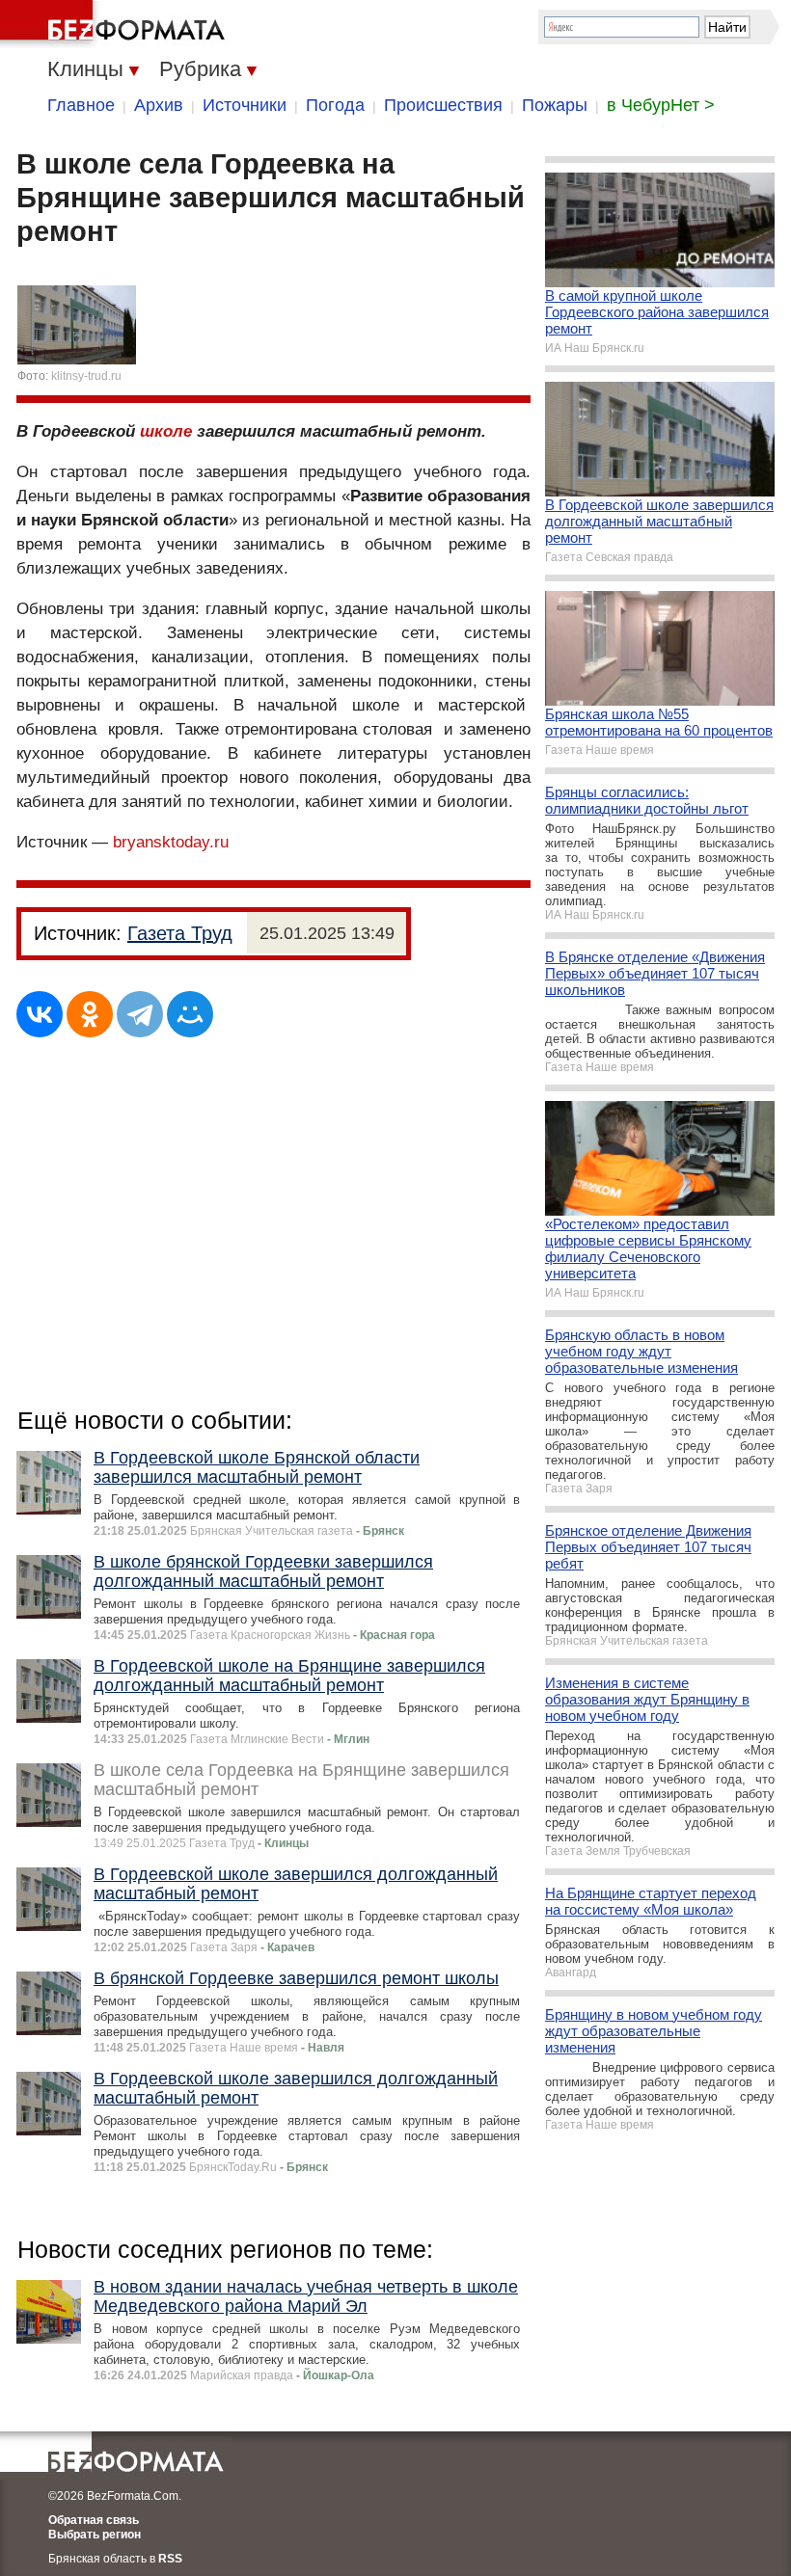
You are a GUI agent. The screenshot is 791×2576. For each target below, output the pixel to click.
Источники (245, 105)
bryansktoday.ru (171, 842)
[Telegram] (140, 1014)
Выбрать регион (95, 2535)
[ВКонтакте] (40, 1014)
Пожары (555, 105)
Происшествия (443, 105)
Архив (159, 105)
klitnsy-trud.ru (86, 376)
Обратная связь (94, 2520)
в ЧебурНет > (661, 105)
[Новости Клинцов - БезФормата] (116, 24)
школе (166, 431)
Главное (81, 105)
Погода (335, 105)
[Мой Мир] (190, 1014)
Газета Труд (180, 933)
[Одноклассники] (90, 1014)
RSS (170, 2559)
